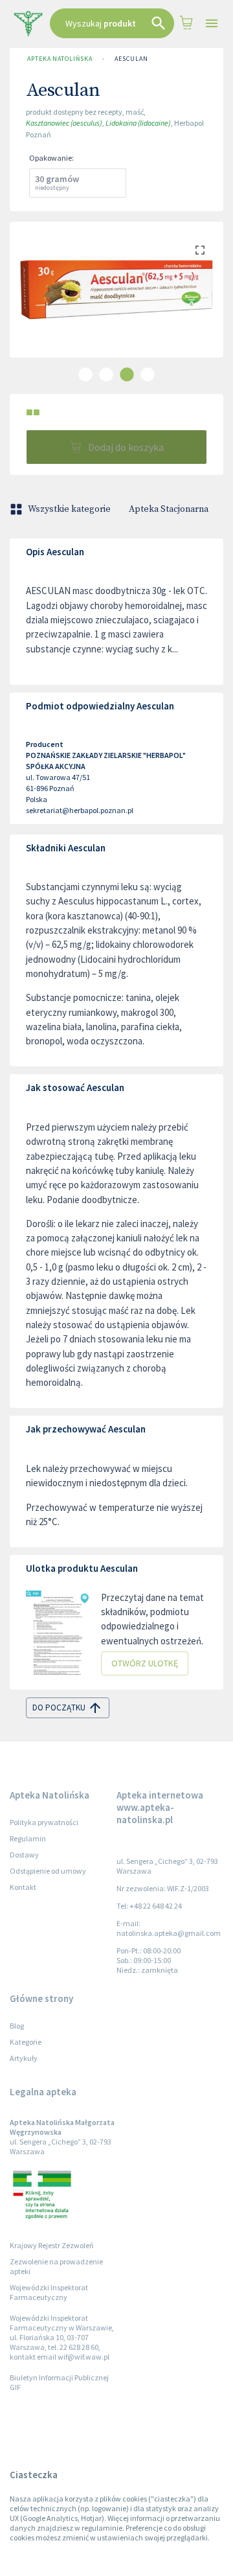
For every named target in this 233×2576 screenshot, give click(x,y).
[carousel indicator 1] (85, 374)
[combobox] (112, 23)
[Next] (204, 303)
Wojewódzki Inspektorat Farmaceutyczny (49, 2292)
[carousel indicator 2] (106, 374)
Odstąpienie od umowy (48, 1871)
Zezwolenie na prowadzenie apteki (56, 2266)
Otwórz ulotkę (145, 1663)
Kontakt (23, 1887)
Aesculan (131, 59)
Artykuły (24, 2058)
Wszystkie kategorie (69, 509)
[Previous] (29, 303)
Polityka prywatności (44, 1822)
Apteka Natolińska (60, 59)
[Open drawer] (212, 24)
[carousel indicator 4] (148, 374)
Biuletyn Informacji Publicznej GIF (59, 2382)
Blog (17, 2026)
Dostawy (24, 1855)
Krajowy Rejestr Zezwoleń (52, 2245)
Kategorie (26, 2042)
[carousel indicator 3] (127, 374)
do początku (59, 1708)
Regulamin (28, 1838)
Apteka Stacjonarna (169, 509)
